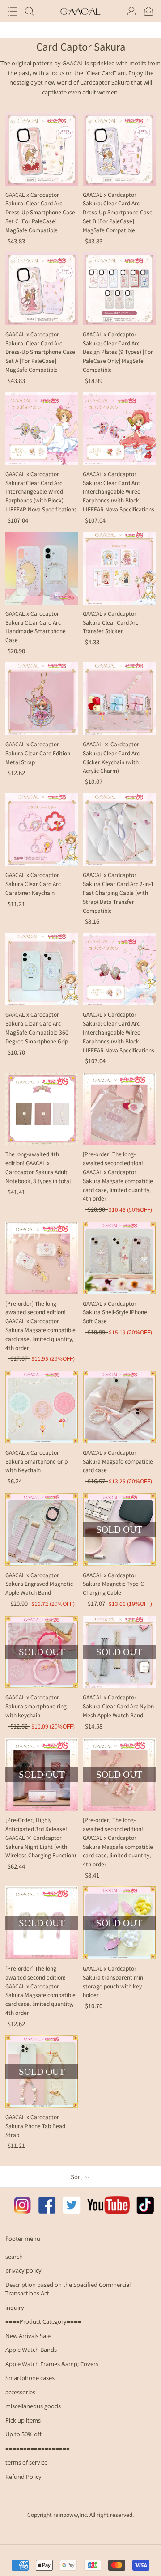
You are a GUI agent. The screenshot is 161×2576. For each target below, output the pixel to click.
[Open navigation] (13, 11)
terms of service (26, 2462)
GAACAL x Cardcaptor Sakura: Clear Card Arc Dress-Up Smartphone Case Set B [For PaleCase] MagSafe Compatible (118, 212)
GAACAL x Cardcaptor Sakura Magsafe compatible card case (118, 1461)
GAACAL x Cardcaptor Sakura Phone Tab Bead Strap (35, 2126)
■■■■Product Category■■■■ (43, 2321)
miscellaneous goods (33, 2406)
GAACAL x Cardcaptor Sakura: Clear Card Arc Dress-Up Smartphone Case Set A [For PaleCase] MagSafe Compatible (40, 352)
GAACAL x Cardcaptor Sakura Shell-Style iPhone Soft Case (115, 1312)
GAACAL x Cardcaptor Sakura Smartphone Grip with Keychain (36, 1461)
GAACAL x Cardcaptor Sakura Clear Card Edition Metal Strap (38, 753)
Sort (77, 2177)
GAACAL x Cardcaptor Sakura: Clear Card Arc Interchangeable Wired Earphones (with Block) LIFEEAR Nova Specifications (41, 491)
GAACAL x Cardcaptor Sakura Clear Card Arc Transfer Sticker (110, 622)
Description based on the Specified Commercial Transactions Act (68, 2289)
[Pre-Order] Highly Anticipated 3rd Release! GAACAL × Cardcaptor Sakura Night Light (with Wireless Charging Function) (41, 1837)
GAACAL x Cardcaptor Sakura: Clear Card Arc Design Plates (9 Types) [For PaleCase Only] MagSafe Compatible (118, 352)
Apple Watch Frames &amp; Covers (52, 2364)
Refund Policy (23, 2477)
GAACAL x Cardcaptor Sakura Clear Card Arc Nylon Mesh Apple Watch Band (118, 1706)
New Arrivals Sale (28, 2336)
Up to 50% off (23, 2434)
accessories (20, 2392)
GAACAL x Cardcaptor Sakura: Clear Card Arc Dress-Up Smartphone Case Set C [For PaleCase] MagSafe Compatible (40, 212)
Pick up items (23, 2420)
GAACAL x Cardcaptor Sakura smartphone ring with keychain (36, 1706)
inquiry (15, 2308)
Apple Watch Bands (31, 2350)
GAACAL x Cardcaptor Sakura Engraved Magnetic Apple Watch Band (39, 1584)
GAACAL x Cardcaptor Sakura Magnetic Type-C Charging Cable (113, 1584)
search (14, 2257)
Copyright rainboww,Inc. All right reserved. (80, 2514)
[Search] (30, 11)
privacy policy (23, 2270)
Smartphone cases (30, 2378)
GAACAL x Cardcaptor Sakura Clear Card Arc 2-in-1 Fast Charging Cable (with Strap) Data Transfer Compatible (118, 892)
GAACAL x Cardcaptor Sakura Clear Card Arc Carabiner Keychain (33, 884)
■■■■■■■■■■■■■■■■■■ (38, 2448)
